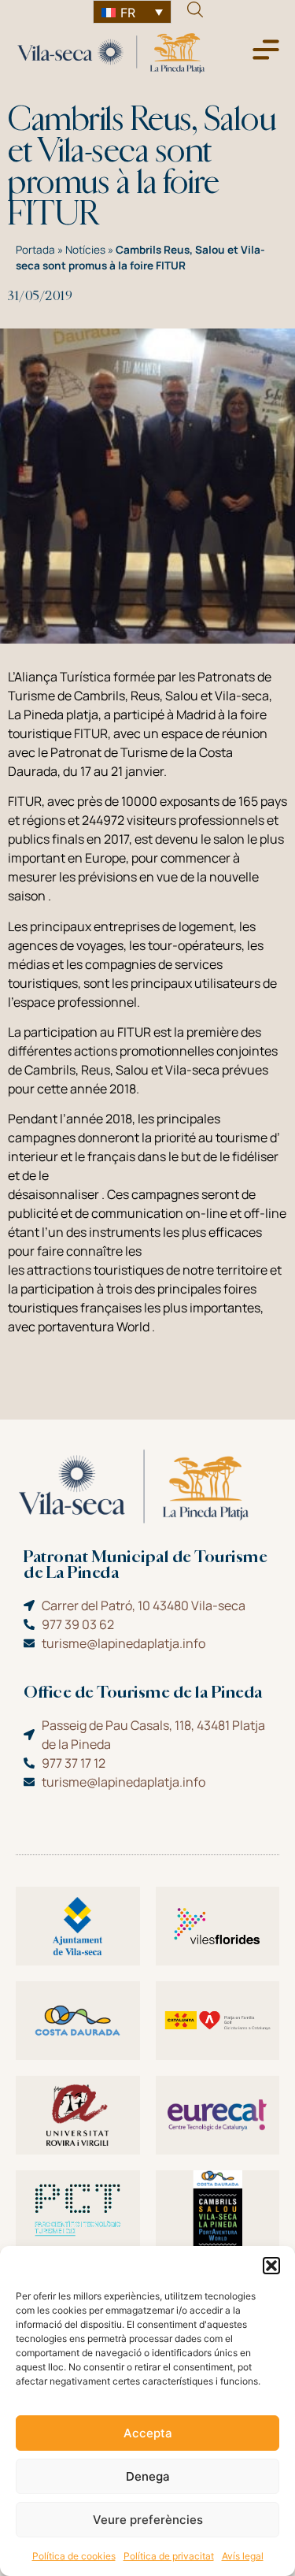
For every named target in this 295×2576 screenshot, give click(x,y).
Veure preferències (148, 2520)
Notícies (85, 250)
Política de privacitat (169, 2556)
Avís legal (243, 2556)
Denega (148, 2476)
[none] (132, 12)
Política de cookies (74, 2556)
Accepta (148, 2433)
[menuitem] (132, 12)
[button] (271, 2266)
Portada (35, 250)
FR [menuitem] (128, 13)
